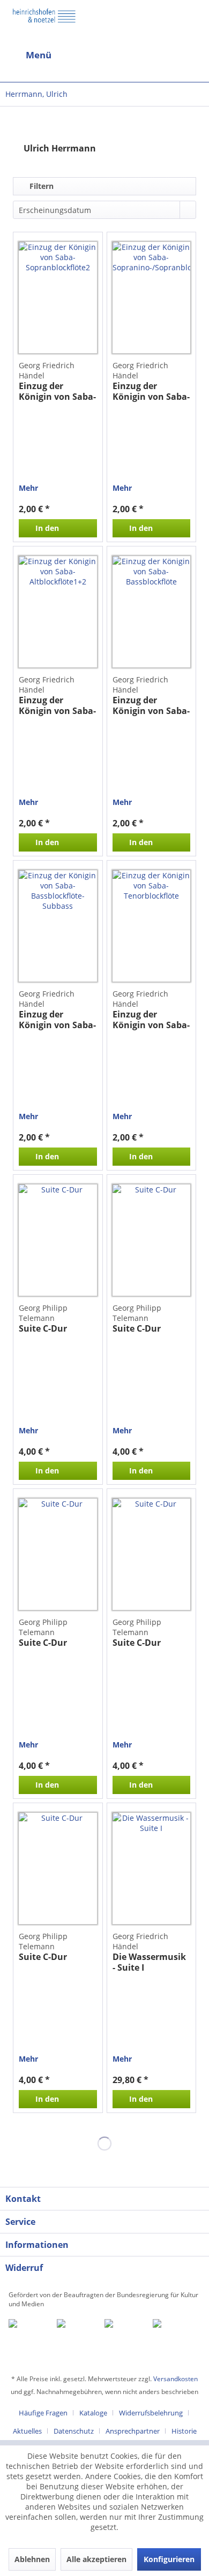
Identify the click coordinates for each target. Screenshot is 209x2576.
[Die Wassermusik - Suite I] (151, 1868)
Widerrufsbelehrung (151, 2413)
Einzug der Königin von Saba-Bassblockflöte (151, 705)
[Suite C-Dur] (58, 1240)
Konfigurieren (169, 2559)
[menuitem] (52, 55)
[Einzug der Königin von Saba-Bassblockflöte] (151, 612)
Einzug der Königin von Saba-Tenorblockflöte (151, 1020)
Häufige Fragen (43, 2413)
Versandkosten (176, 2379)
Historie (184, 2431)
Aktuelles (27, 2431)
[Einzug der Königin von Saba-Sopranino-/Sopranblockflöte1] (151, 298)
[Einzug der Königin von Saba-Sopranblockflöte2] (58, 298)
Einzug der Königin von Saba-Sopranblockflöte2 (58, 391)
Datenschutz (74, 2431)
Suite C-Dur (43, 1329)
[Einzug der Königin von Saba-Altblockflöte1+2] (58, 612)
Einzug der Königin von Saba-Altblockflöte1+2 (57, 705)
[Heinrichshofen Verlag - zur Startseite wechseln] (44, 24)
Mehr (28, 488)
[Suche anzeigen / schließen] (96, 55)
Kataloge (93, 2413)
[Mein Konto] (166, 55)
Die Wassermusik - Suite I (149, 1962)
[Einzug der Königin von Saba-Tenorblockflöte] (151, 926)
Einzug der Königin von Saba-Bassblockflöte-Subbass (57, 1020)
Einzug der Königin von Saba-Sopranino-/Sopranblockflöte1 (151, 391)
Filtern (40, 186)
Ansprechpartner (133, 2431)
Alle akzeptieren (96, 2559)
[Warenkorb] (140, 55)
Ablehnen (32, 2559)
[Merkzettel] (192, 57)
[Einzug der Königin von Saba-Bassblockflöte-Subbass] (58, 926)
